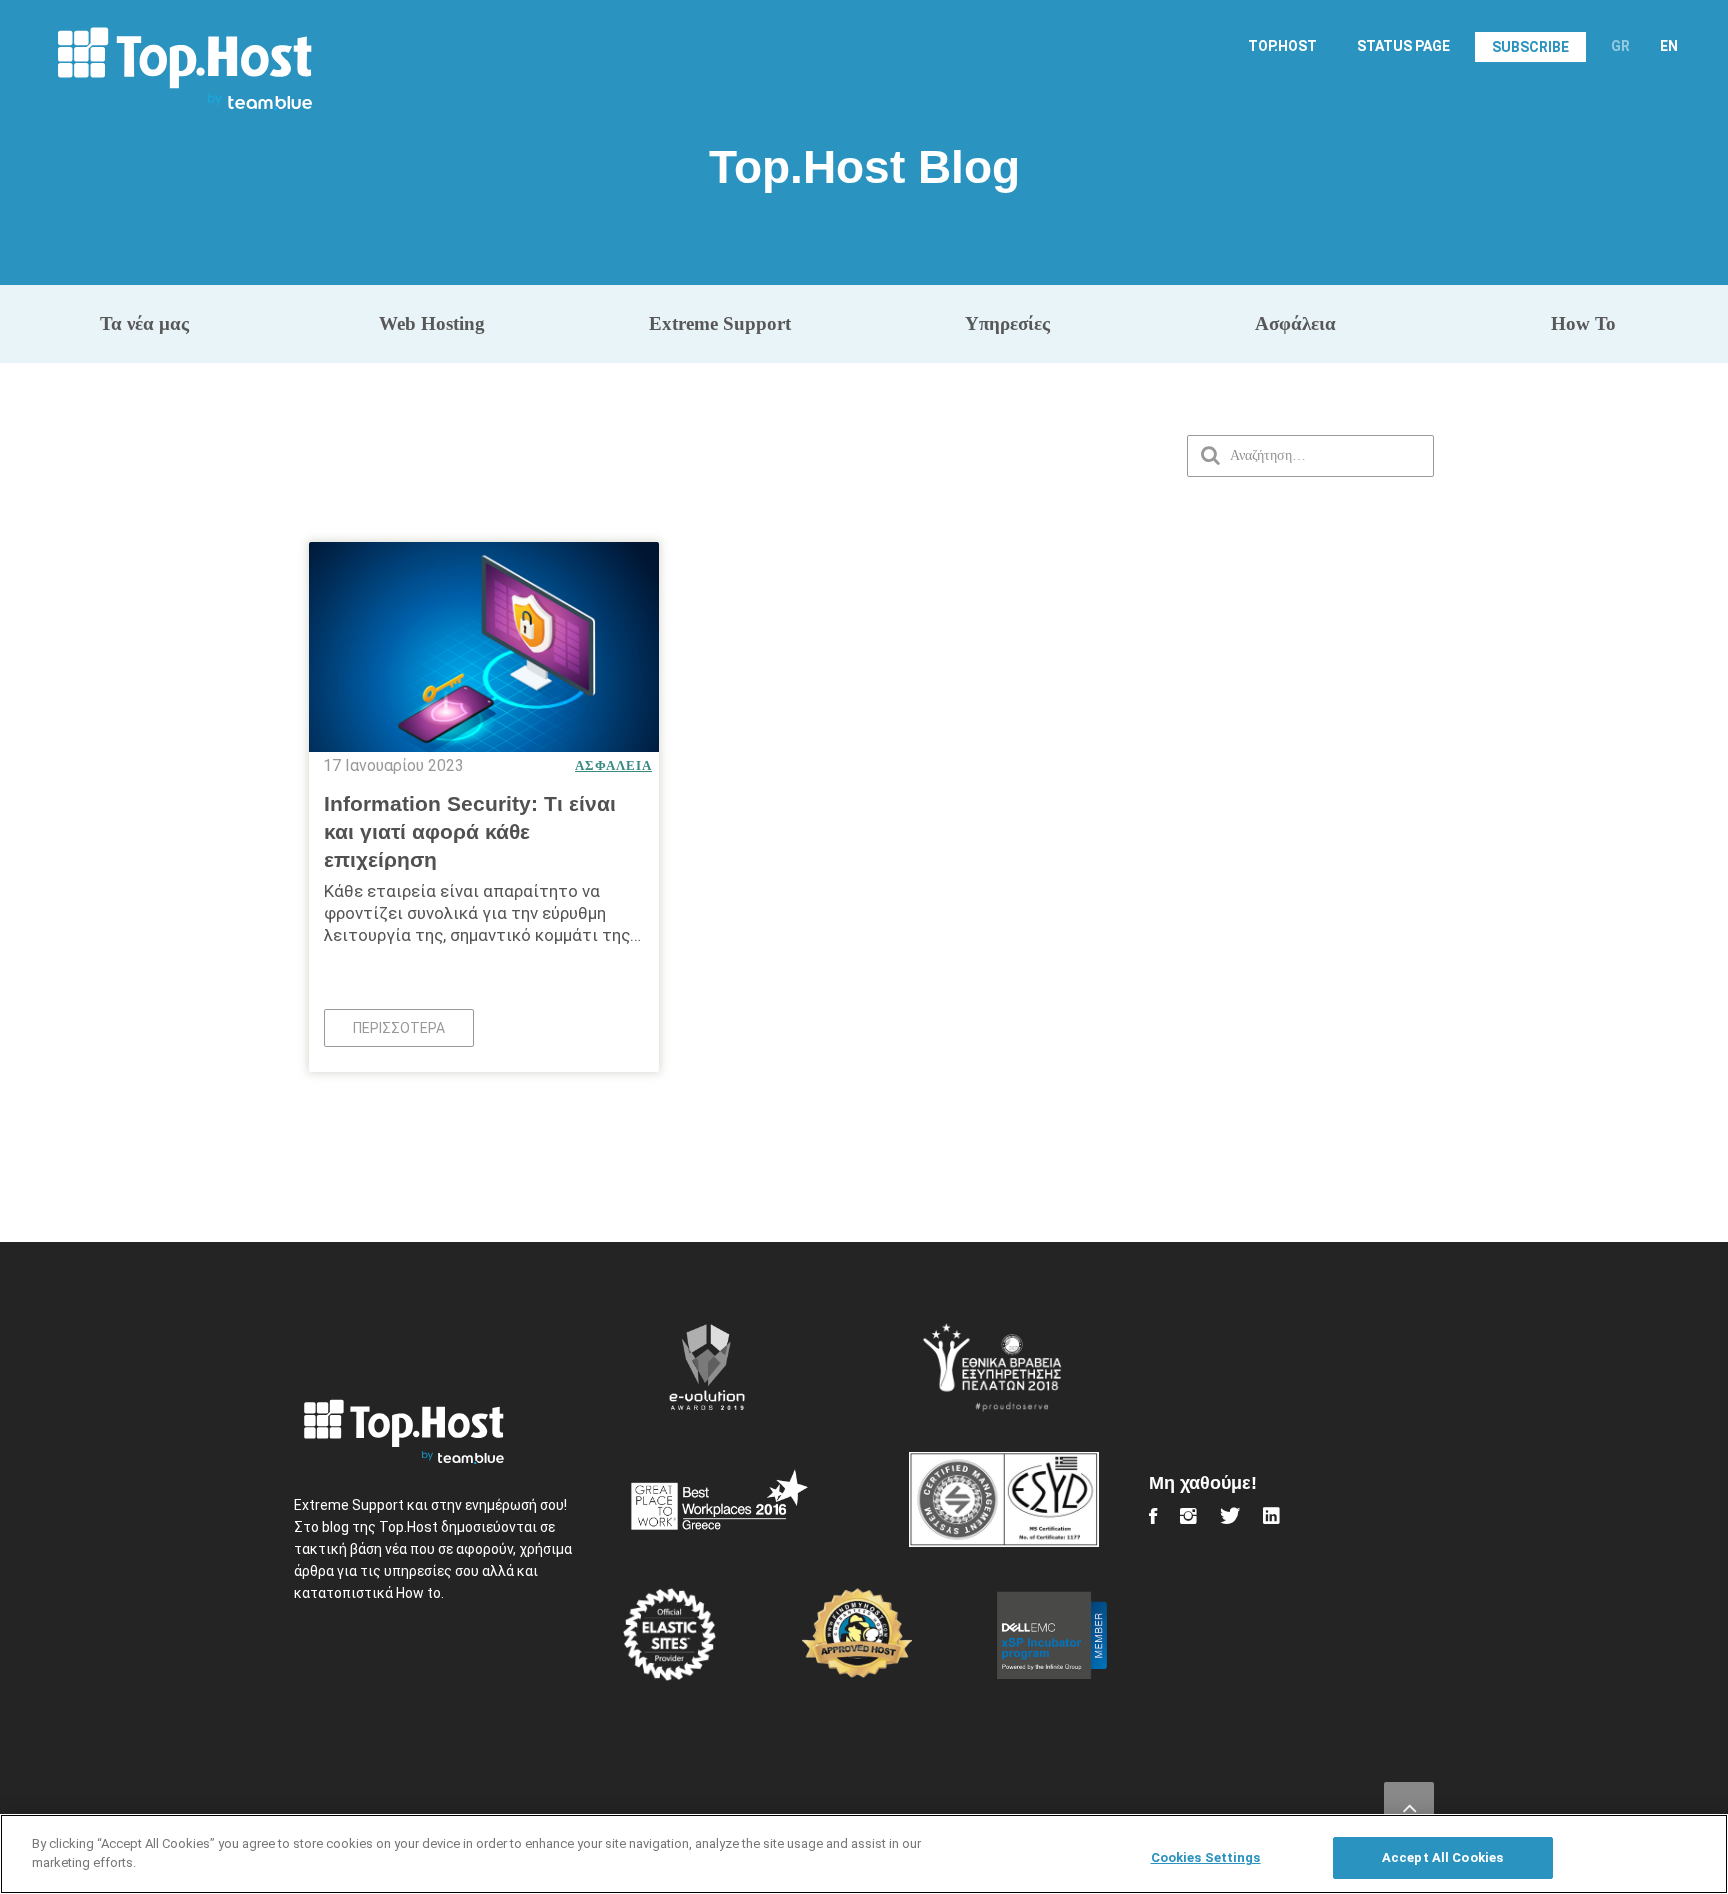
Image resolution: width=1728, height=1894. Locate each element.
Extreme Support (720, 323)
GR (1620, 46)
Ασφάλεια (1295, 323)
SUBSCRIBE (1530, 47)
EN (1669, 46)
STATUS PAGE (1403, 46)
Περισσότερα (399, 1028)
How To (1583, 323)
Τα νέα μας (144, 323)
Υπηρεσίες (1007, 323)
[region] (864, 1854)
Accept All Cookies (1442, 1857)
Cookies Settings (1206, 1857)
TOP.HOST (1282, 46)
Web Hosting (432, 323)
